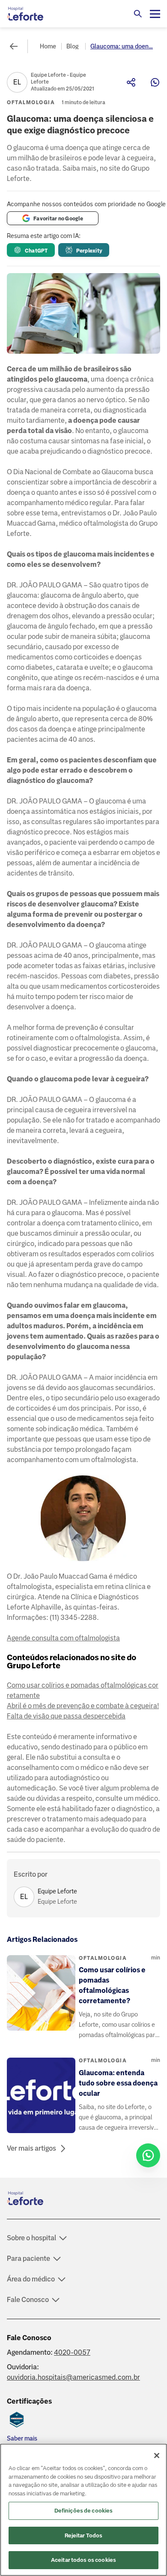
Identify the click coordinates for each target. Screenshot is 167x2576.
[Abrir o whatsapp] (148, 2155)
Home (48, 46)
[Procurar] (138, 14)
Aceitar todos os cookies (83, 2560)
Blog (72, 46)
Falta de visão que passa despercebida (66, 1716)
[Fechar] (157, 2456)
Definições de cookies (84, 2511)
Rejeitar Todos (84, 2535)
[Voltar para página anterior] (14, 46)
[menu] (155, 14)
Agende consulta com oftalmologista (63, 1638)
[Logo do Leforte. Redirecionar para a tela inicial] (41, 14)
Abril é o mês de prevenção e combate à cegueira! (83, 1706)
